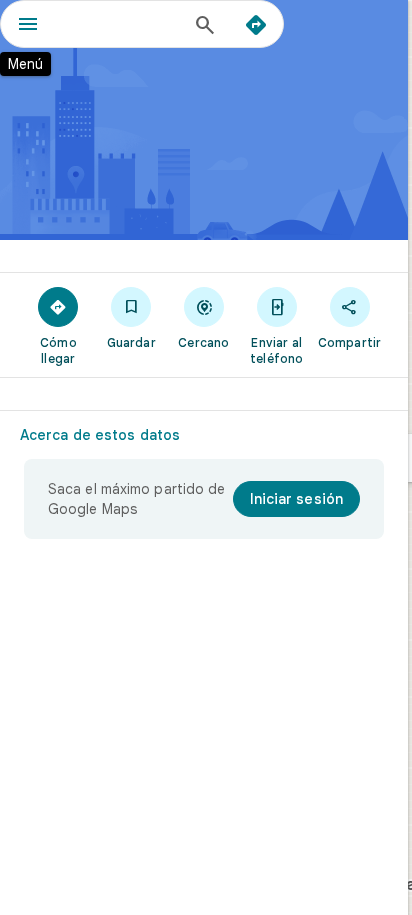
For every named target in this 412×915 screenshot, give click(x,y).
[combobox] (121, 24)
